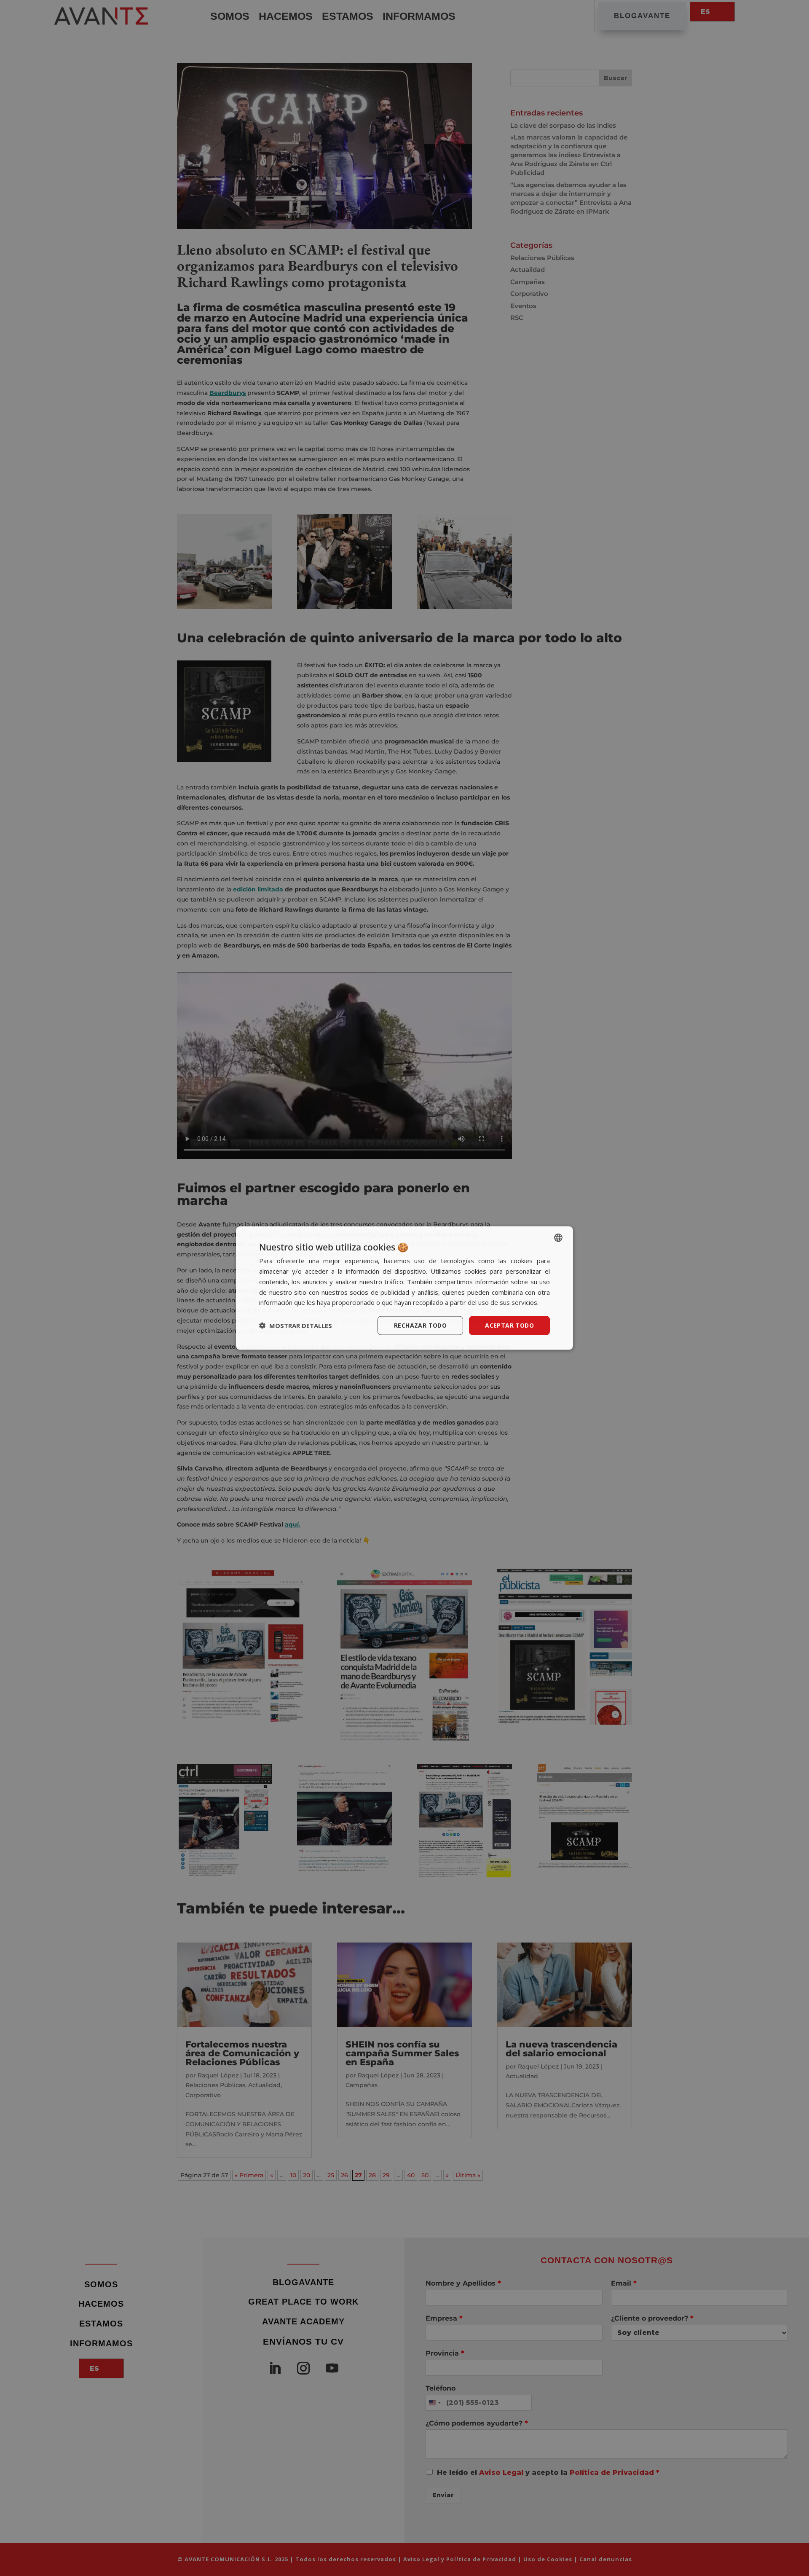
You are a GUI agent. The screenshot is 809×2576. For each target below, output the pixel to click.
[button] (296, 1326)
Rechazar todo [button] (420, 1325)
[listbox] (558, 1238)
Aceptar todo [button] (509, 1325)
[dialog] (404, 1288)
